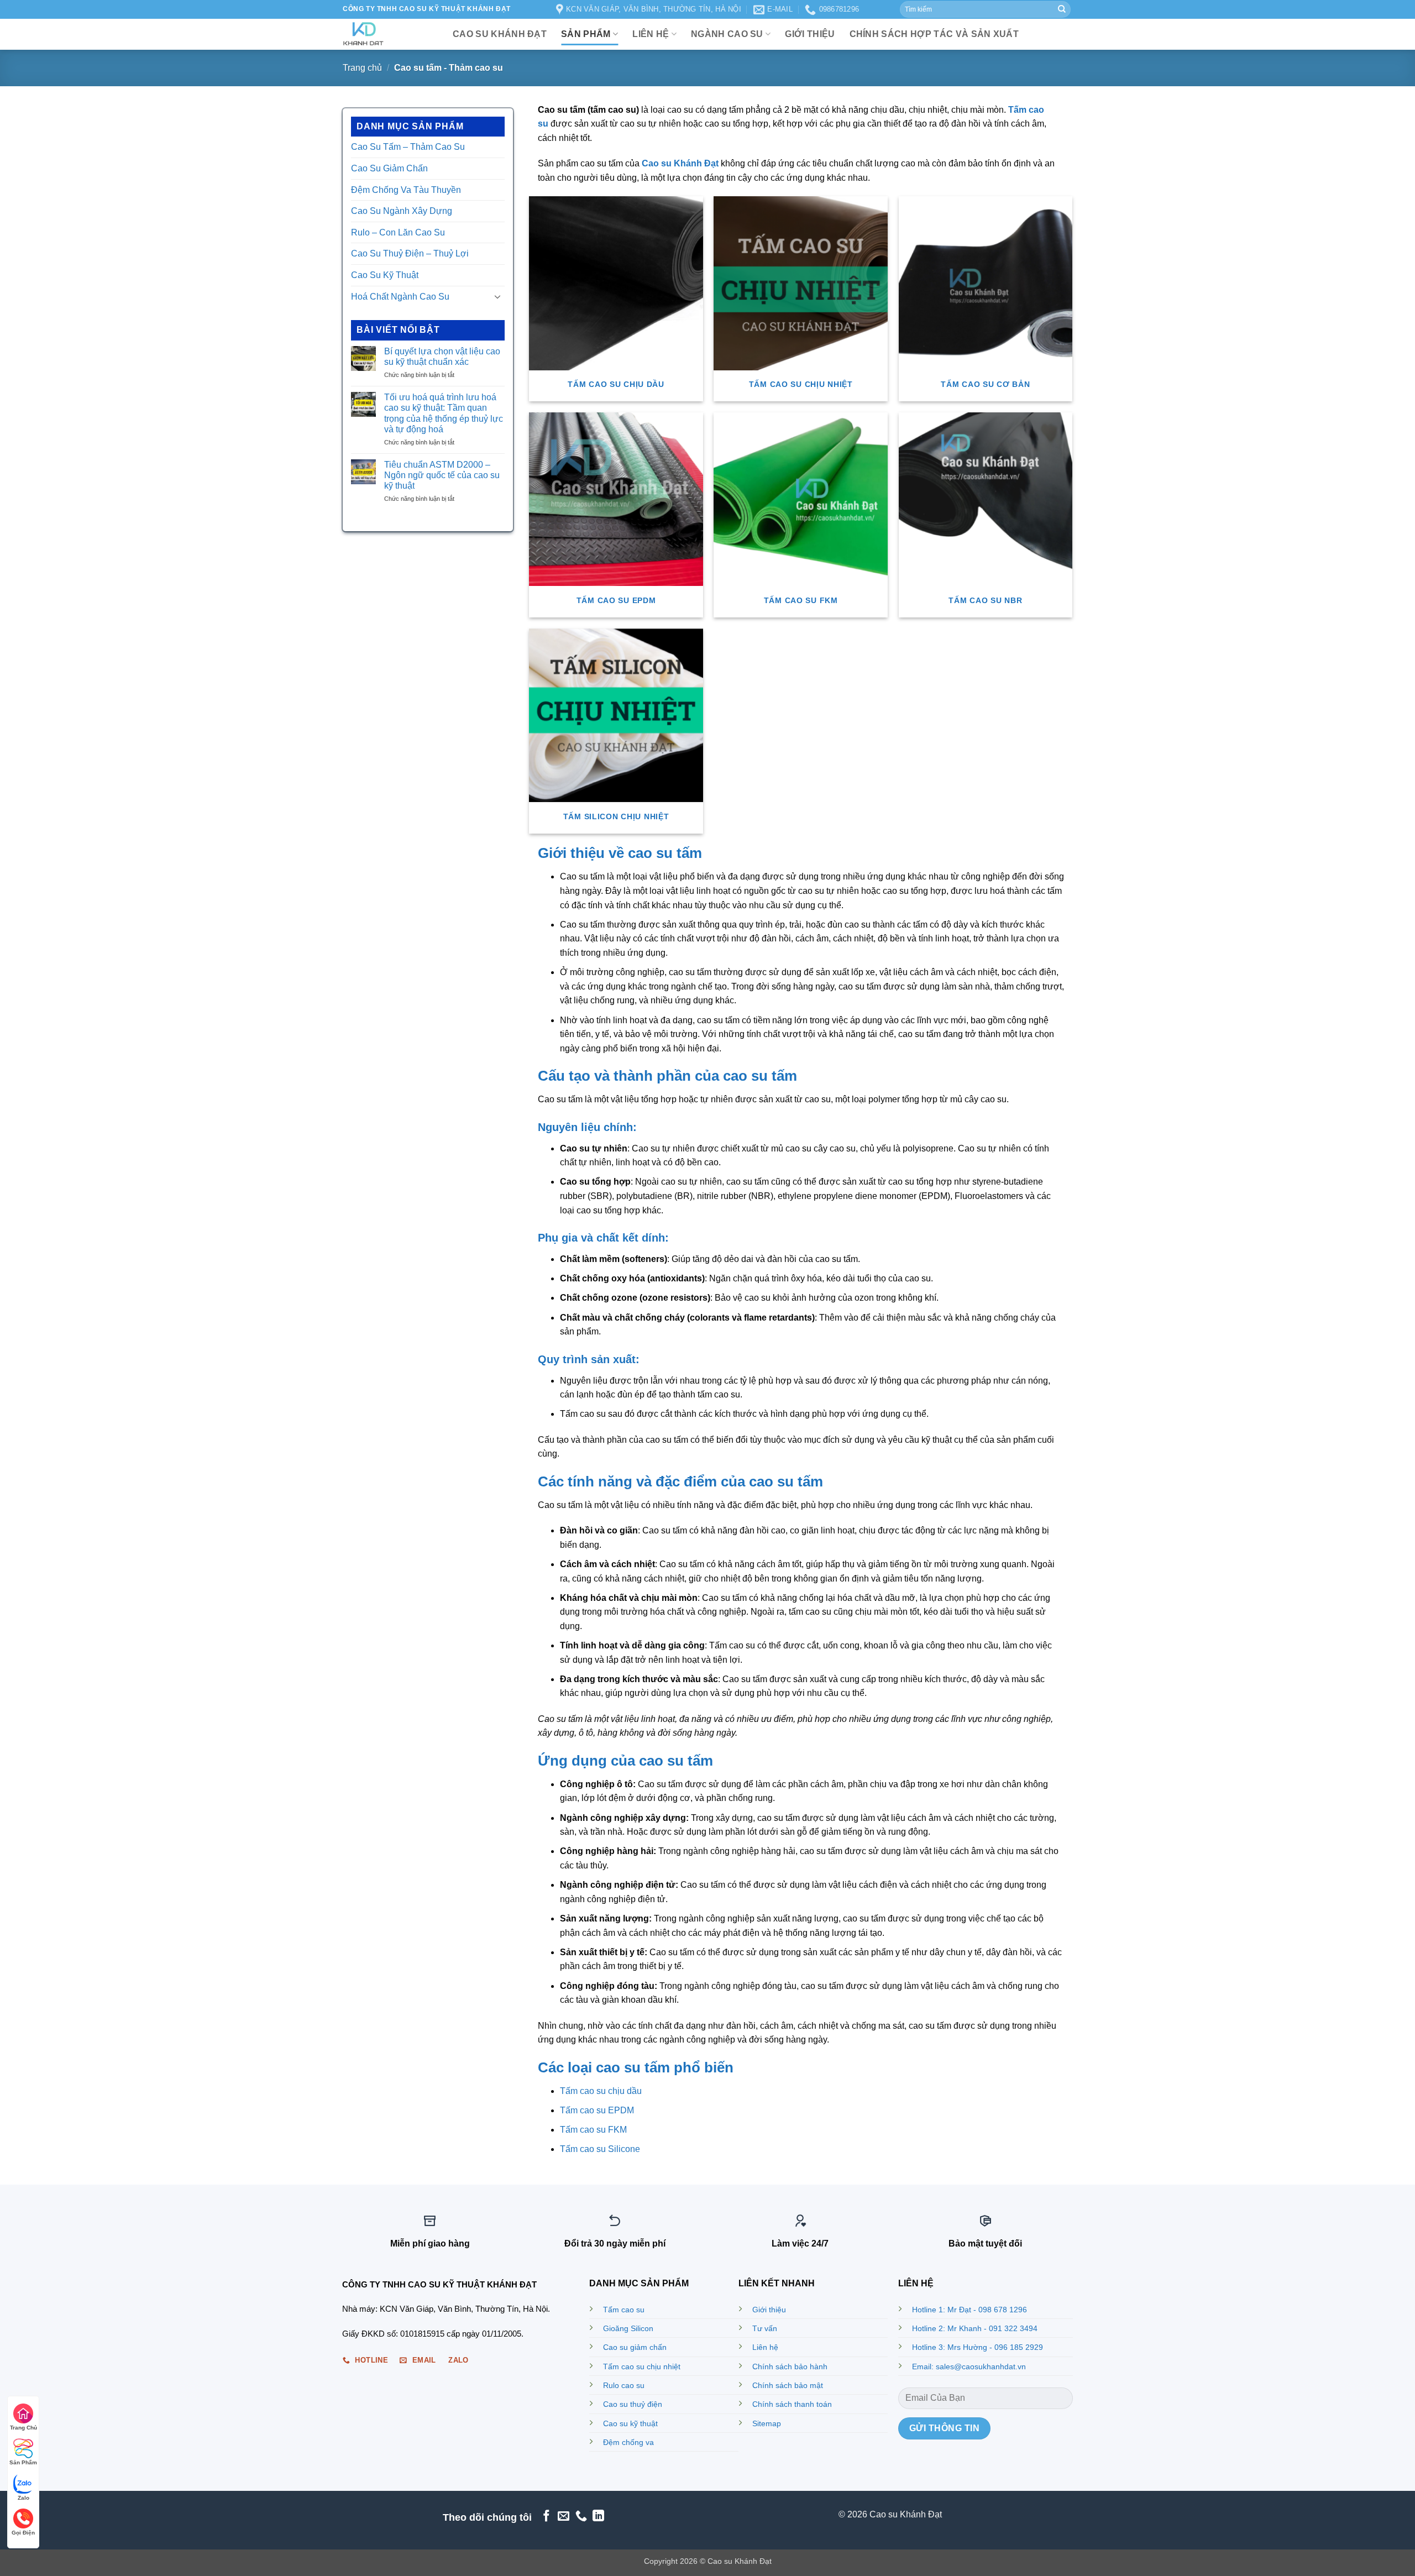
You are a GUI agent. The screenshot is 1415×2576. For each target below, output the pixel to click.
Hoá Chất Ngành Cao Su (400, 297)
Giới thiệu (769, 2310)
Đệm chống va (628, 2442)
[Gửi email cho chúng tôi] (564, 2517)
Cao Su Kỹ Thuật (385, 275)
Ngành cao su (727, 34)
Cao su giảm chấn (635, 2347)
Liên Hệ (651, 34)
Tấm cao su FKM (593, 2130)
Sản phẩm (586, 34)
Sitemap (767, 2423)
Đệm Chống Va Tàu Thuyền (406, 190)
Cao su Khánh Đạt (680, 163)
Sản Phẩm (23, 2462)
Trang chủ (362, 68)
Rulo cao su (624, 2385)
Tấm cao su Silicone (600, 2149)
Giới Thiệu (810, 34)
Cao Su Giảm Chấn (389, 168)
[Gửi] (1062, 9)
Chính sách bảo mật (788, 2385)
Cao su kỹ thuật (630, 2423)
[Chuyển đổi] (498, 296)
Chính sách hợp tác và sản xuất (934, 34)
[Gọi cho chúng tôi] (581, 2517)
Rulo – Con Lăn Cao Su (398, 232)
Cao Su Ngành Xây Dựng (402, 211)
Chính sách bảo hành (790, 2366)
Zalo (23, 2498)
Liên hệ (765, 2347)
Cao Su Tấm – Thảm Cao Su (408, 147)
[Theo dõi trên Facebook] (546, 2517)
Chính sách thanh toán (792, 2404)
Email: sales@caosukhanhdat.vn (969, 2366)
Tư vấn (765, 2328)
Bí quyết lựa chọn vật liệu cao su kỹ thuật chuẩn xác (442, 357)
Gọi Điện (23, 2533)
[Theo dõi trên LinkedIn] (598, 2517)
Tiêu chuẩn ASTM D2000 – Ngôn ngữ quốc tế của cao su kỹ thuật (442, 475)
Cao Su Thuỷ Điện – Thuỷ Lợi (410, 253)
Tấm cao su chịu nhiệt (642, 2366)
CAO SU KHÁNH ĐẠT (500, 34)
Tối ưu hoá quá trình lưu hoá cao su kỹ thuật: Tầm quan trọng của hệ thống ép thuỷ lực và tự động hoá (444, 413)
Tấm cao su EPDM (597, 2110)
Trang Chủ (23, 2428)
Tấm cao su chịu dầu (601, 2091)
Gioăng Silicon (628, 2328)
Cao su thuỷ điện (633, 2404)
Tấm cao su (624, 2310)
